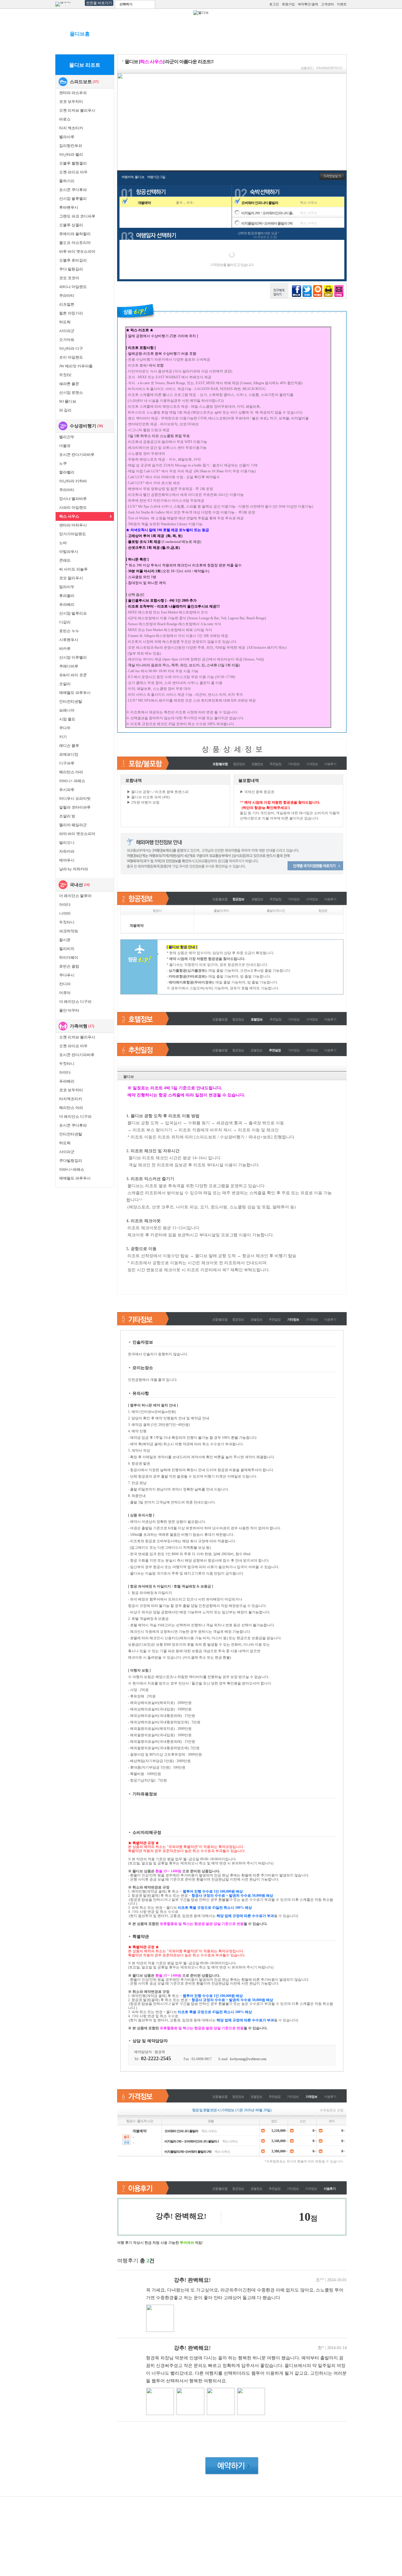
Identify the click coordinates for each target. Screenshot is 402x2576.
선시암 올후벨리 (73, 199)
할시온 (65, 940)
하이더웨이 (69, 957)
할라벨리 (67, 472)
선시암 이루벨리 (73, 657)
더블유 (65, 446)
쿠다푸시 (67, 975)
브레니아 (67, 710)
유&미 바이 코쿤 (73, 675)
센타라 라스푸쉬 (73, 93)
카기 (63, 737)
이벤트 (342, 4)
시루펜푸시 (69, 640)
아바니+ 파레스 (72, 781)
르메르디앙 (69, 754)
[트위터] (307, 291)
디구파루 (67, 763)
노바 (63, 543)
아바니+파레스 (72, 1169)
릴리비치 (67, 949)
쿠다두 (65, 728)
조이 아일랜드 (71, 357)
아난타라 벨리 (71, 154)
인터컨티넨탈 (71, 701)
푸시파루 (67, 790)
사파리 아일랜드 (73, 507)
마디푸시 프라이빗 (75, 798)
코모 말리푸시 (71, 578)
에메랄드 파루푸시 (75, 693)
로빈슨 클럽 (69, 966)
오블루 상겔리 (71, 225)
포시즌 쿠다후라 (73, 190)
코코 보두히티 (71, 102)
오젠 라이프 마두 (73, 172)
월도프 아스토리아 (75, 243)
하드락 (65, 322)
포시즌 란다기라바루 (77, 455)
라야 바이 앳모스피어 (77, 834)
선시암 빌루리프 (73, 613)
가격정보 (312, 764)
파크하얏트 (69, 931)
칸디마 (65, 984)
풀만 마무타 (69, 1010)
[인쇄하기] (328, 291)
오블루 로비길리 (73, 260)
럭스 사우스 (69, 516)
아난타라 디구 (71, 348)
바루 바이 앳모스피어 (77, 251)
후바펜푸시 (69, 207)
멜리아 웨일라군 (73, 825)
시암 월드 (67, 719)
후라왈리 (67, 596)
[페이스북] (296, 291)
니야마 (65, 913)
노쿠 (63, 463)
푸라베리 (67, 604)
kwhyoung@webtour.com (248, 2059)
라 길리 (65, 410)
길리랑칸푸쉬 (71, 146)
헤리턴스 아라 (71, 772)
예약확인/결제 (308, 4)
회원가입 (288, 4)
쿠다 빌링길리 (71, 269)
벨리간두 (67, 437)
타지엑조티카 (71, 1099)
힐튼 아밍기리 (71, 313)
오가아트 (67, 340)
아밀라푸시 (69, 552)
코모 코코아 (69, 278)
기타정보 (294, 764)
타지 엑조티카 (71, 128)
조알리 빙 (67, 816)
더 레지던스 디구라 (75, 1002)
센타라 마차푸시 (73, 525)
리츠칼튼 (67, 304)
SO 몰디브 (68, 401)
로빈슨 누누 (69, 631)
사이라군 (67, 331)
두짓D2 (65, 375)
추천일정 (275, 764)
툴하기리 (67, 181)
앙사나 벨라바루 (73, 499)
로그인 (274, 4)
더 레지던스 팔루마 (75, 896)
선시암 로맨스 (71, 393)
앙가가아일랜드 (73, 534)
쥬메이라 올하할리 (75, 234)
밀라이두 (67, 587)
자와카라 (67, 851)
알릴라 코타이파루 (75, 807)
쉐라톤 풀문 (69, 384)
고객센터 (328, 4)
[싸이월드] (318, 291)
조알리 (65, 684)
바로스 (65, 119)
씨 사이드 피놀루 (73, 569)
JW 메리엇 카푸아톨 (76, 366)
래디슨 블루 (69, 746)
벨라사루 (67, 137)
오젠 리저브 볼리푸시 (77, 110)
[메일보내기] (339, 291)
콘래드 (65, 560)
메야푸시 (67, 860)
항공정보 (239, 764)
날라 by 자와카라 (74, 869)
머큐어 (65, 993)
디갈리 (65, 622)
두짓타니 (67, 922)
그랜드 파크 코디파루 (77, 216)
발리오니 (67, 843)
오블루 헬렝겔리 (73, 163)
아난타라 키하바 (73, 481)
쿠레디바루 (69, 666)
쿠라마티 (67, 296)
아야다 (65, 905)
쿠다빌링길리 (71, 1161)
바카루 (65, 649)
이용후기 (330, 764)
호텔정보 (257, 764)
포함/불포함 (220, 899)
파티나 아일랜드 (73, 287)
